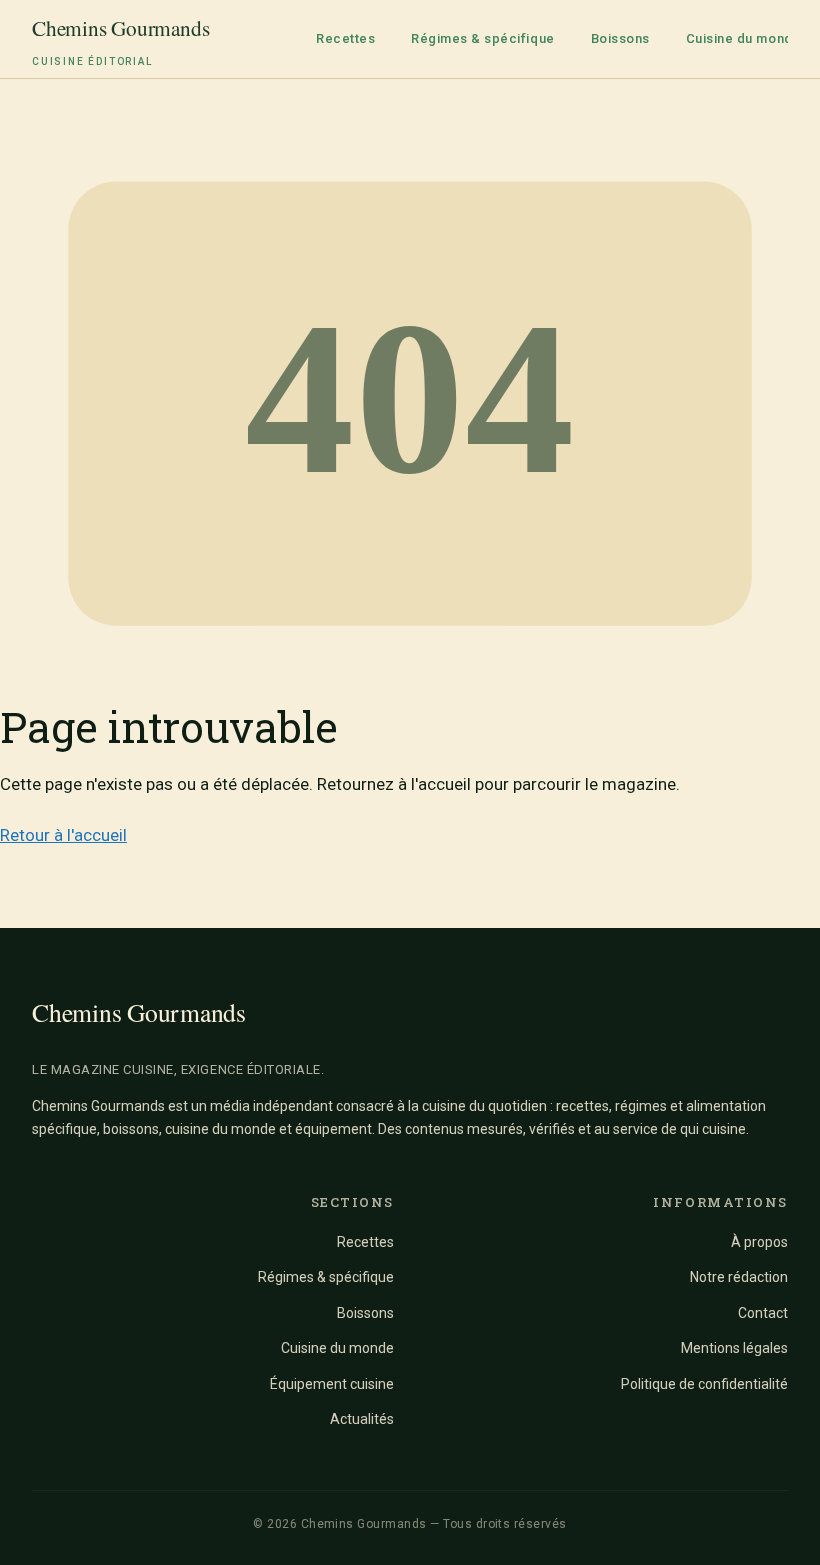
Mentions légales (734, 1348)
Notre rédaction (739, 1277)
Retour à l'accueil (63, 835)
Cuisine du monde (743, 38)
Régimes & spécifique (482, 38)
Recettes (345, 38)
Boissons (620, 38)
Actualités (362, 1419)
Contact (763, 1313)
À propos (759, 1242)
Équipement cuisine (332, 1384)
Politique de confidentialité (704, 1384)
